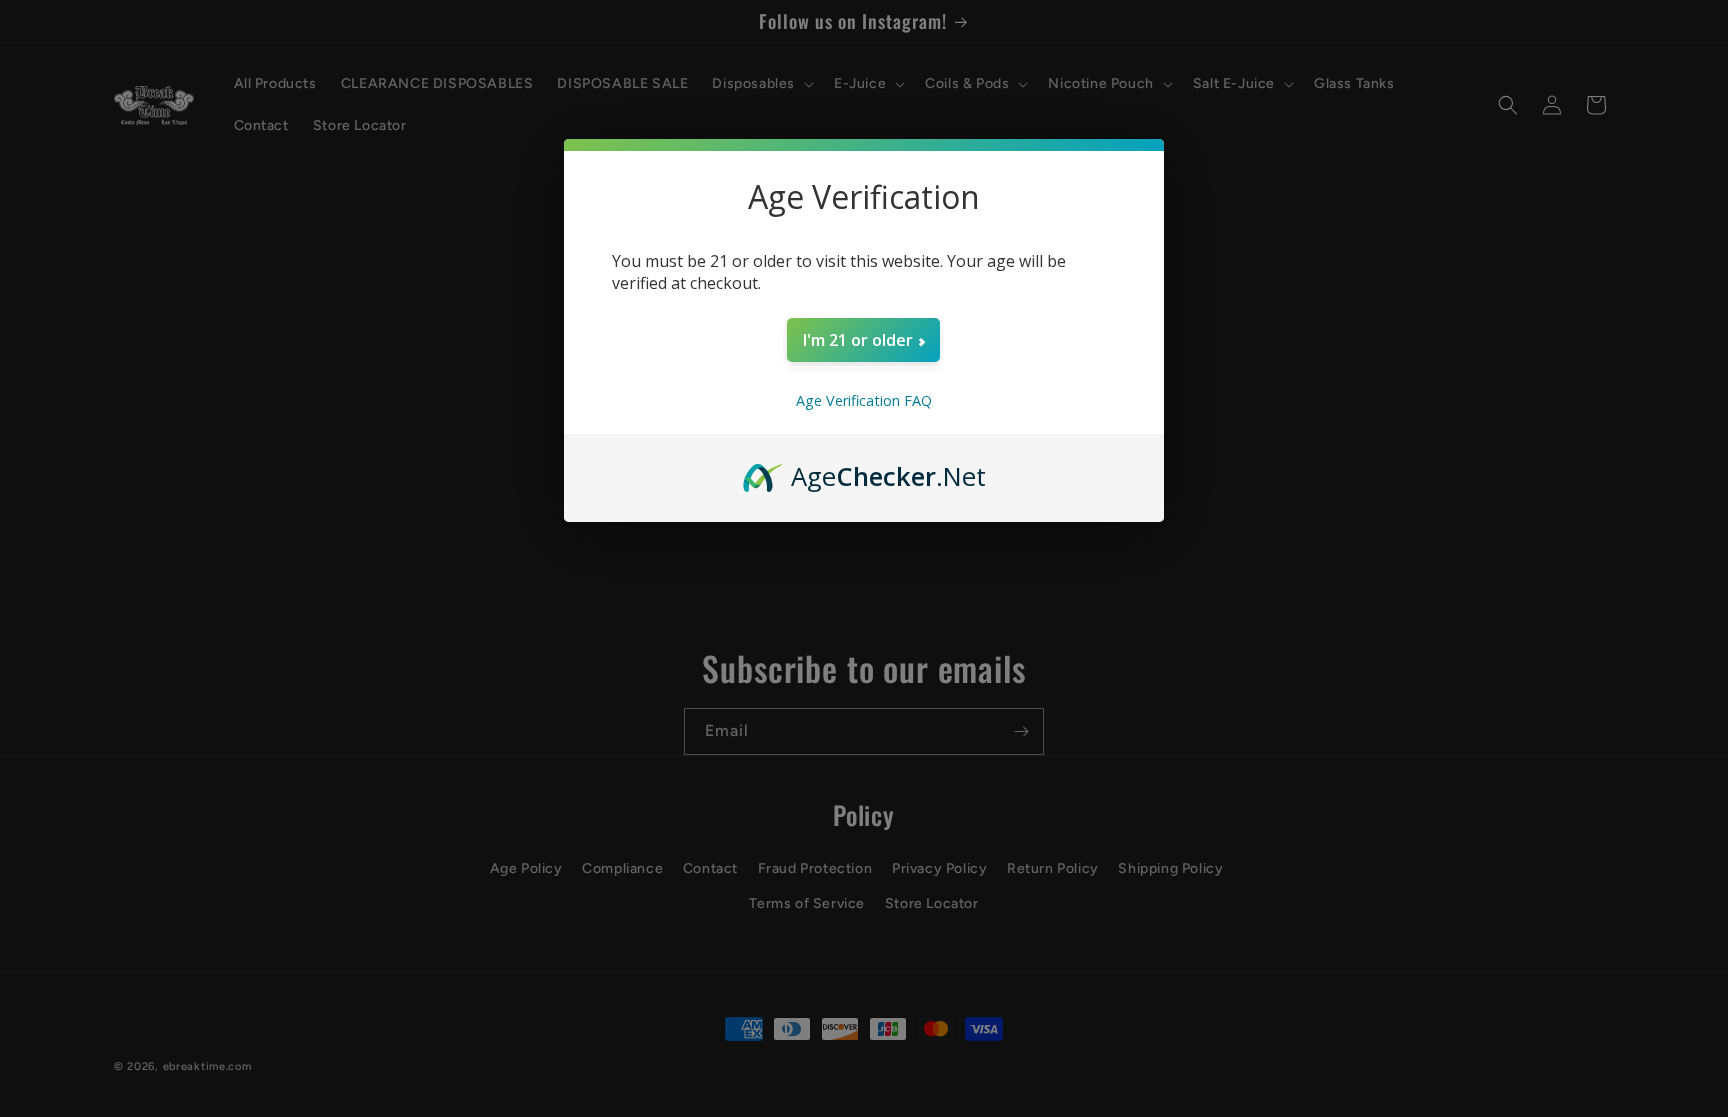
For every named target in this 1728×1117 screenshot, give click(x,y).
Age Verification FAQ (864, 400)
